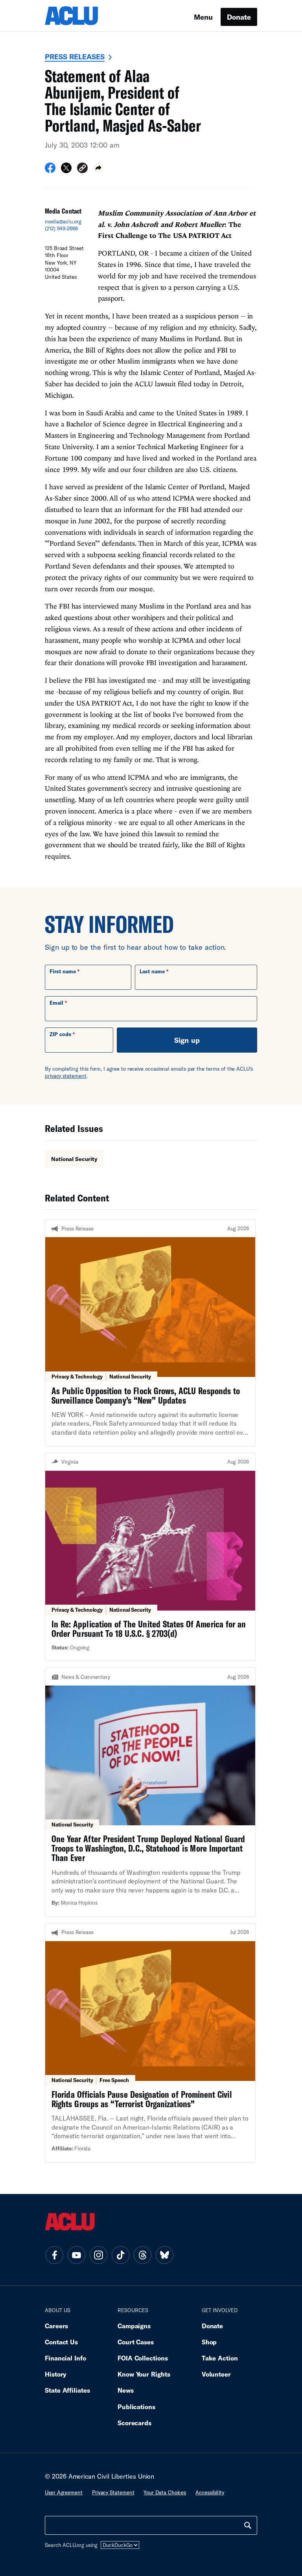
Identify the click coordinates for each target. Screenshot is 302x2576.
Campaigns (134, 2326)
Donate (239, 17)
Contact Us (61, 2342)
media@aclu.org (63, 221)
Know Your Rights (144, 2374)
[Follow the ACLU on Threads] (142, 2255)
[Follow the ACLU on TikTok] (120, 2255)
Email (56, 1003)
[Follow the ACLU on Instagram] (98, 2255)
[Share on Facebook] (50, 170)
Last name (152, 971)
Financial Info (65, 2358)
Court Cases (136, 2342)
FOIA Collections (143, 2358)
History (56, 2374)
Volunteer (216, 2374)
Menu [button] (203, 17)
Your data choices (165, 2492)
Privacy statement (113, 2492)
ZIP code (60, 1034)
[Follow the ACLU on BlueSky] (164, 2255)
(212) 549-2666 (61, 229)
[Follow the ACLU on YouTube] (76, 2255)
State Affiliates (67, 2390)
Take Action (220, 2358)
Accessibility (210, 2492)
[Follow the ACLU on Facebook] (54, 2255)
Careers (56, 2326)
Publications (136, 2407)
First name (63, 971)
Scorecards (134, 2423)
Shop (209, 2342)
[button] (82, 169)
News (126, 2390)
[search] (248, 2525)
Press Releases (75, 57)
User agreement (64, 2492)
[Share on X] (66, 170)
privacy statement (66, 1076)
